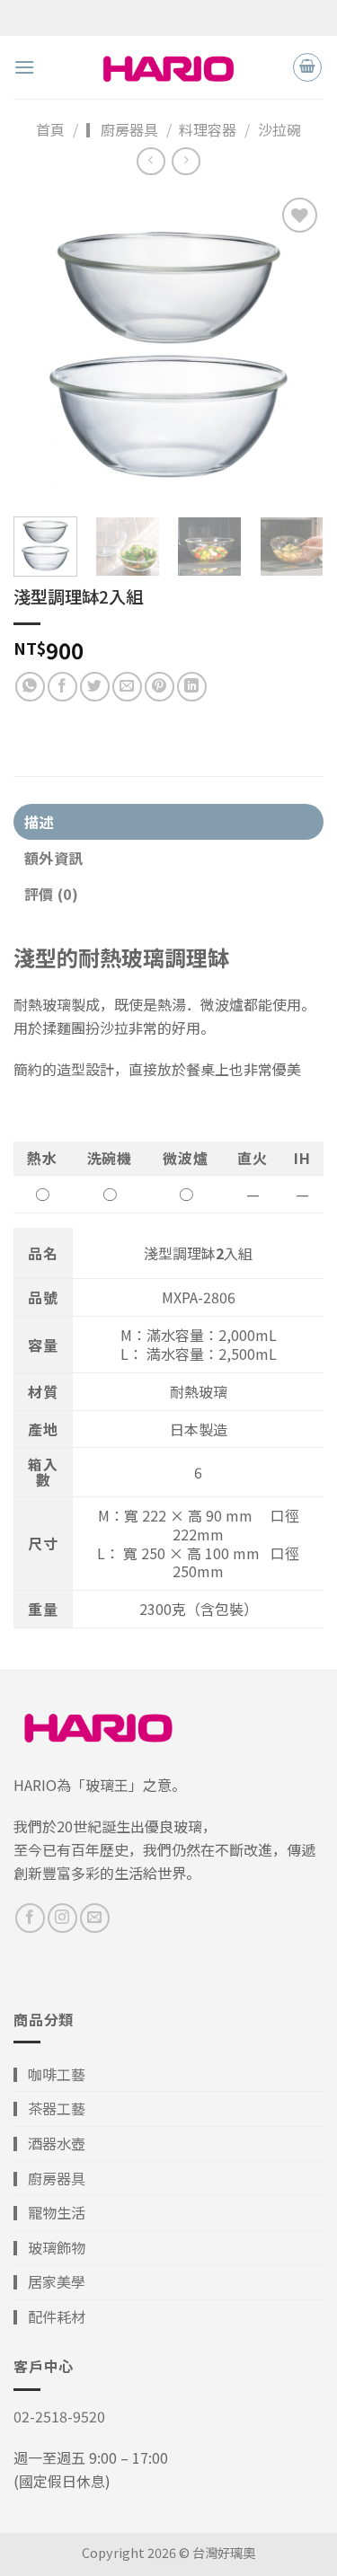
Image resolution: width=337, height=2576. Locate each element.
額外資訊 (53, 858)
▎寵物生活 (49, 2212)
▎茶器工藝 (49, 2108)
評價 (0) (51, 894)
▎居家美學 (49, 2281)
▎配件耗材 (49, 2316)
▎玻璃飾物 (49, 2247)
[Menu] (24, 67)
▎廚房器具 (122, 129)
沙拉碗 (279, 129)
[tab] (168, 822)
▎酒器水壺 (49, 2143)
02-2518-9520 (59, 2416)
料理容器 (208, 129)
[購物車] (307, 67)
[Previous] (42, 348)
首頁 (50, 129)
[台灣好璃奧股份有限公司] (169, 67)
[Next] (295, 348)
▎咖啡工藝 (49, 2074)
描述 (39, 822)
